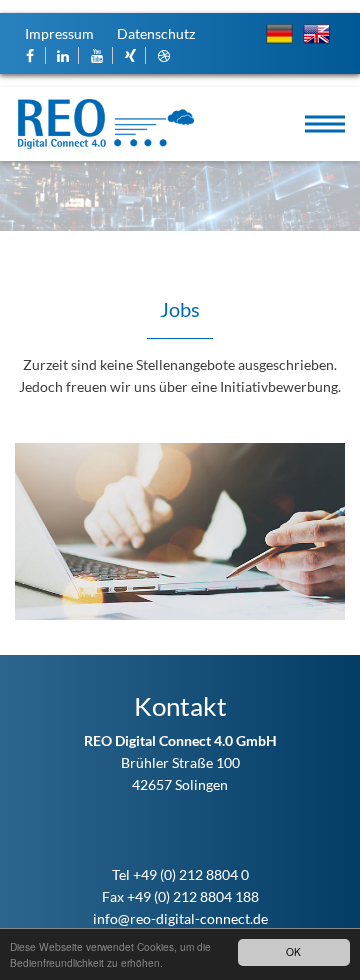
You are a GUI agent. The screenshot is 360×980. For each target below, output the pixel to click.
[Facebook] (30, 55)
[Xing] (131, 55)
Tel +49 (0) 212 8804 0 (180, 874)
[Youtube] (97, 55)
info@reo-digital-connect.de (180, 918)
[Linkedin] (64, 55)
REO (106, 124)
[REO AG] (164, 55)
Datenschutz (156, 33)
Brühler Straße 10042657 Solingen (180, 762)
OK (293, 951)
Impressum (59, 33)
